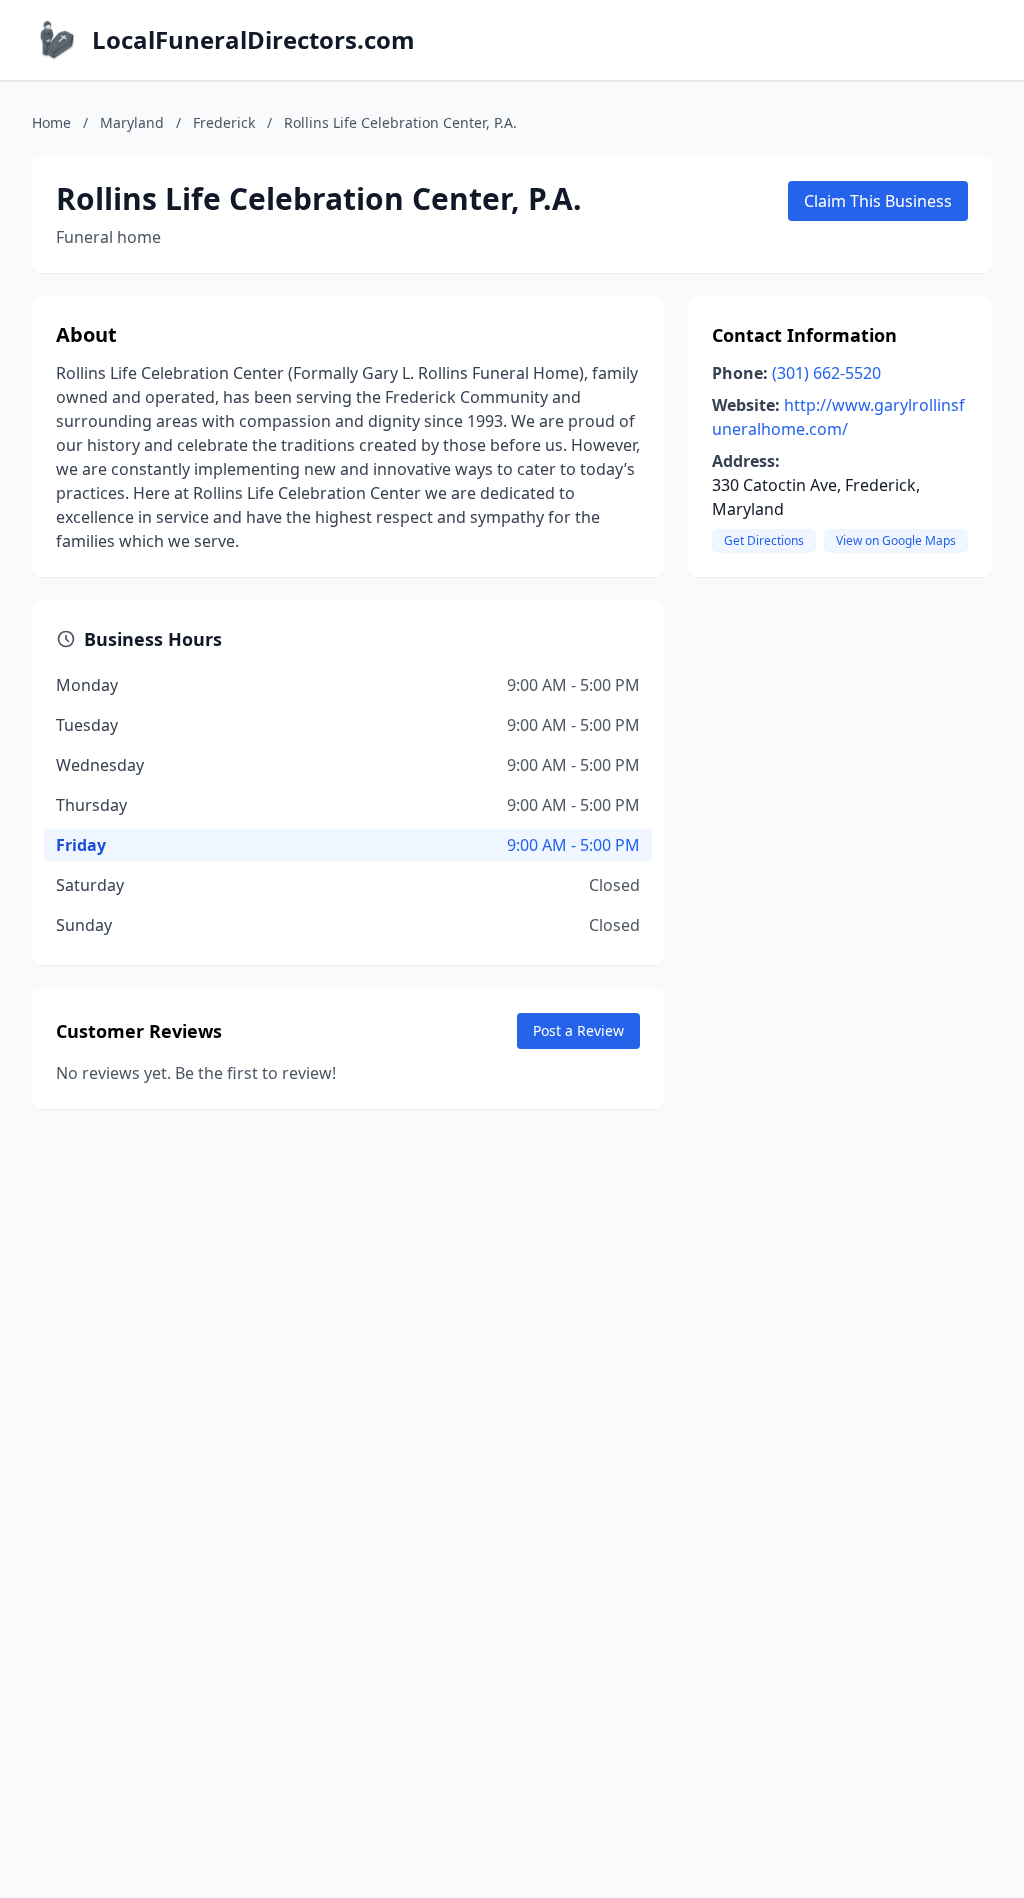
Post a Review (578, 1030)
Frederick (224, 122)
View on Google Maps (896, 540)
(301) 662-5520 (826, 373)
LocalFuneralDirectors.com (253, 40)
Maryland (132, 122)
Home (51, 122)
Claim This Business (878, 201)
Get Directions (764, 540)
